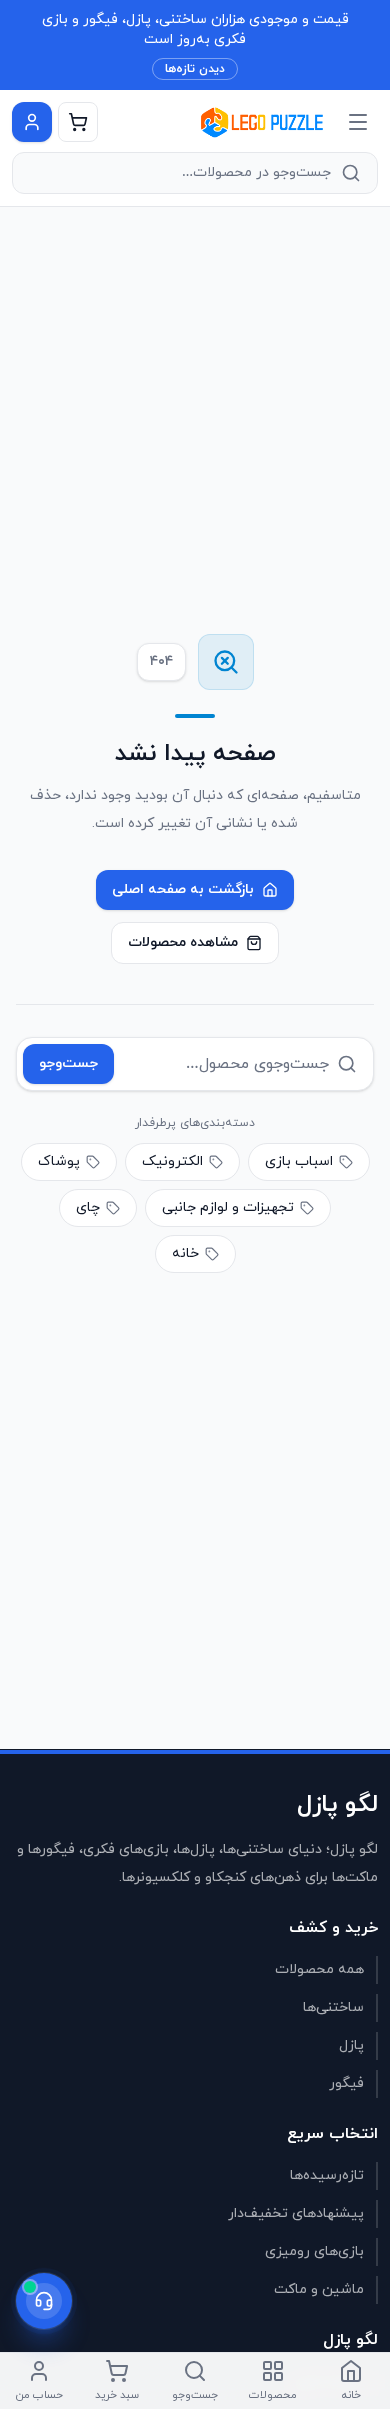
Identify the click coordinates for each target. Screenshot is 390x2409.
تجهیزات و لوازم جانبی (228, 1207)
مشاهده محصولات (183, 942)
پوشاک (59, 1161)
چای (88, 1207)
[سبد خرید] (78, 122)
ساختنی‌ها (333, 2007)
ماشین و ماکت (319, 2289)
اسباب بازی (299, 1161)
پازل (351, 2045)
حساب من (39, 2395)
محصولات (273, 2395)
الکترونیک (172, 1161)
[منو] (358, 122)
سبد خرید (117, 2395)
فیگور (346, 2083)
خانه (185, 1253)
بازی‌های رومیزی (314, 2251)
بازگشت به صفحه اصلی (183, 889)
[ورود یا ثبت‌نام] (32, 122)
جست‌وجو (68, 1063)
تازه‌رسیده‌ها (327, 2175)
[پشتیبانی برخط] (44, 2301)
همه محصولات (319, 1969)
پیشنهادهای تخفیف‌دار (296, 2213)
